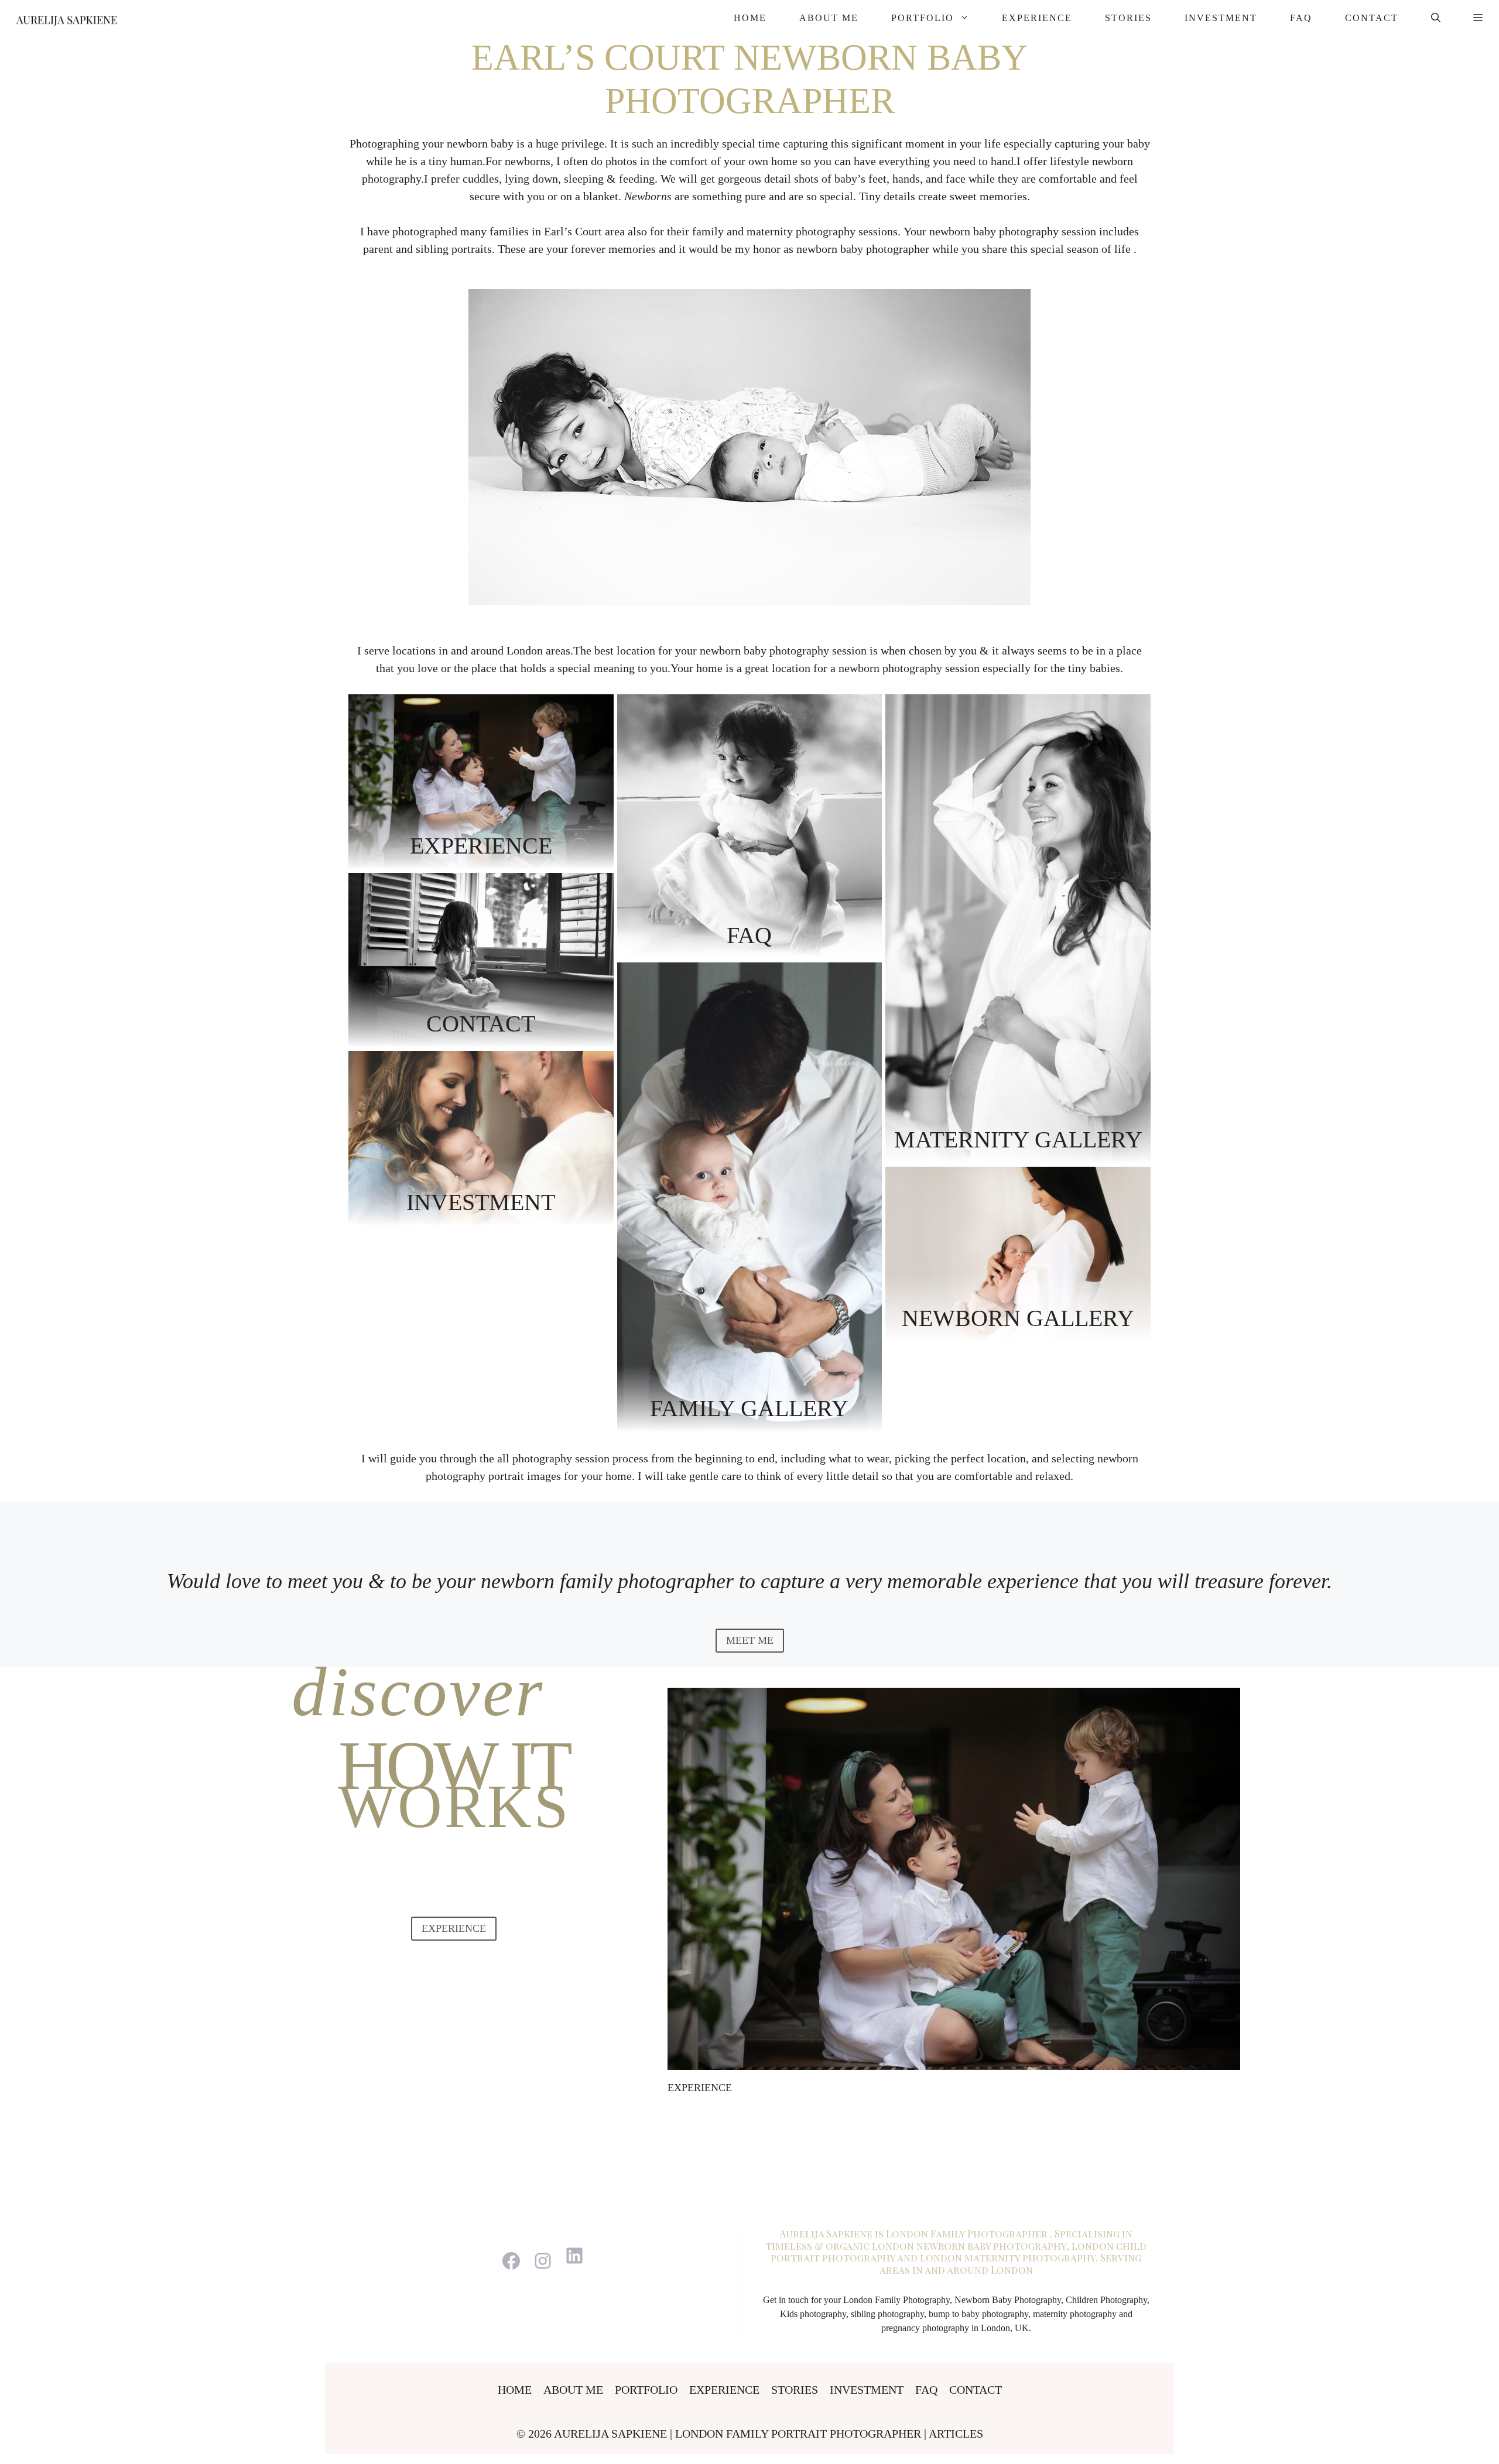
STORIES (1128, 18)
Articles (956, 2434)
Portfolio (646, 2390)
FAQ (1301, 18)
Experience (1037, 18)
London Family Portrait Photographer (800, 2434)
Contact (1372, 18)
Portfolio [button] (923, 18)
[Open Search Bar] (1436, 18)
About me (829, 18)
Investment (1221, 18)
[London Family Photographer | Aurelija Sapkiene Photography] (66, 18)
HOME (750, 18)
